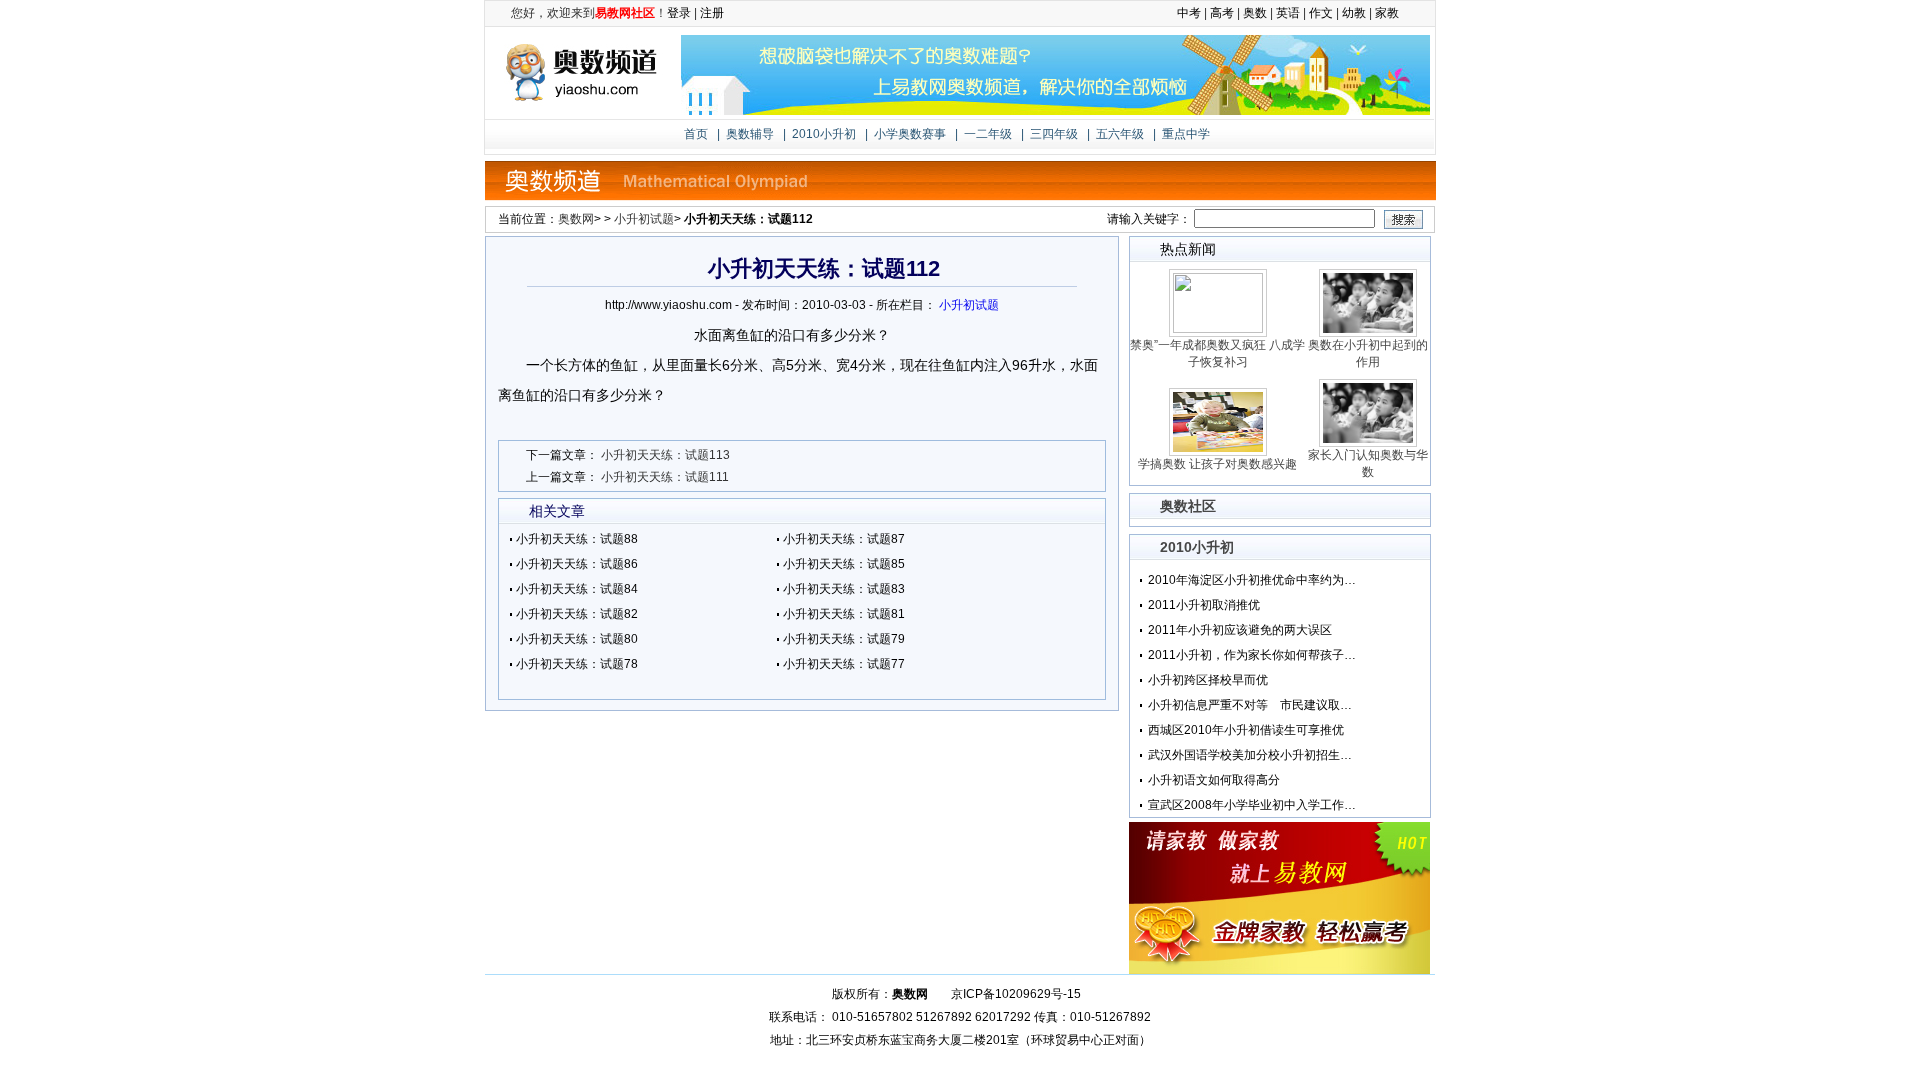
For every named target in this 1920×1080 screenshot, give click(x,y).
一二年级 (988, 134)
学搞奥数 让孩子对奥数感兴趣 (1217, 464)
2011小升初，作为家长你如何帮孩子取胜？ (1253, 655)
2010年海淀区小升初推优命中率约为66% (1253, 580)
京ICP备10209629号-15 (1016, 994)
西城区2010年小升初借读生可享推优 (1246, 730)
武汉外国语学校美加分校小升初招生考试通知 (1253, 755)
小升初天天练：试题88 (577, 539)
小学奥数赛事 (910, 134)
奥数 (1255, 13)
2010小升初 (824, 134)
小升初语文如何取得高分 (1214, 780)
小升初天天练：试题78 (577, 664)
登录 (679, 13)
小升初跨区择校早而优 (1208, 680)
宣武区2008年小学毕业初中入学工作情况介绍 (1253, 805)
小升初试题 (644, 219)
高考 (1222, 13)
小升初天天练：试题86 (577, 564)
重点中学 (1186, 134)
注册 (712, 13)
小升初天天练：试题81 (844, 614)
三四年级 (1054, 134)
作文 (1321, 13)
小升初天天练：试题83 (844, 589)
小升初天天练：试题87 (844, 539)
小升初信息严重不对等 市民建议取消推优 (1253, 705)
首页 (696, 134)
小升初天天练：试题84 (577, 589)
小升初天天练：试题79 (844, 639)
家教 (1387, 13)
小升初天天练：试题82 (577, 614)
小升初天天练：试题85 (844, 564)
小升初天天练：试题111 (665, 477)
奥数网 (576, 219)
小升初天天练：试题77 (844, 664)
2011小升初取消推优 (1204, 605)
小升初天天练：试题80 (577, 639)
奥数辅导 (750, 134)
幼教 (1354, 13)
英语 (1288, 13)
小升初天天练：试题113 (665, 455)
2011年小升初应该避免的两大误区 (1240, 630)
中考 (1189, 13)
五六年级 (1120, 134)
